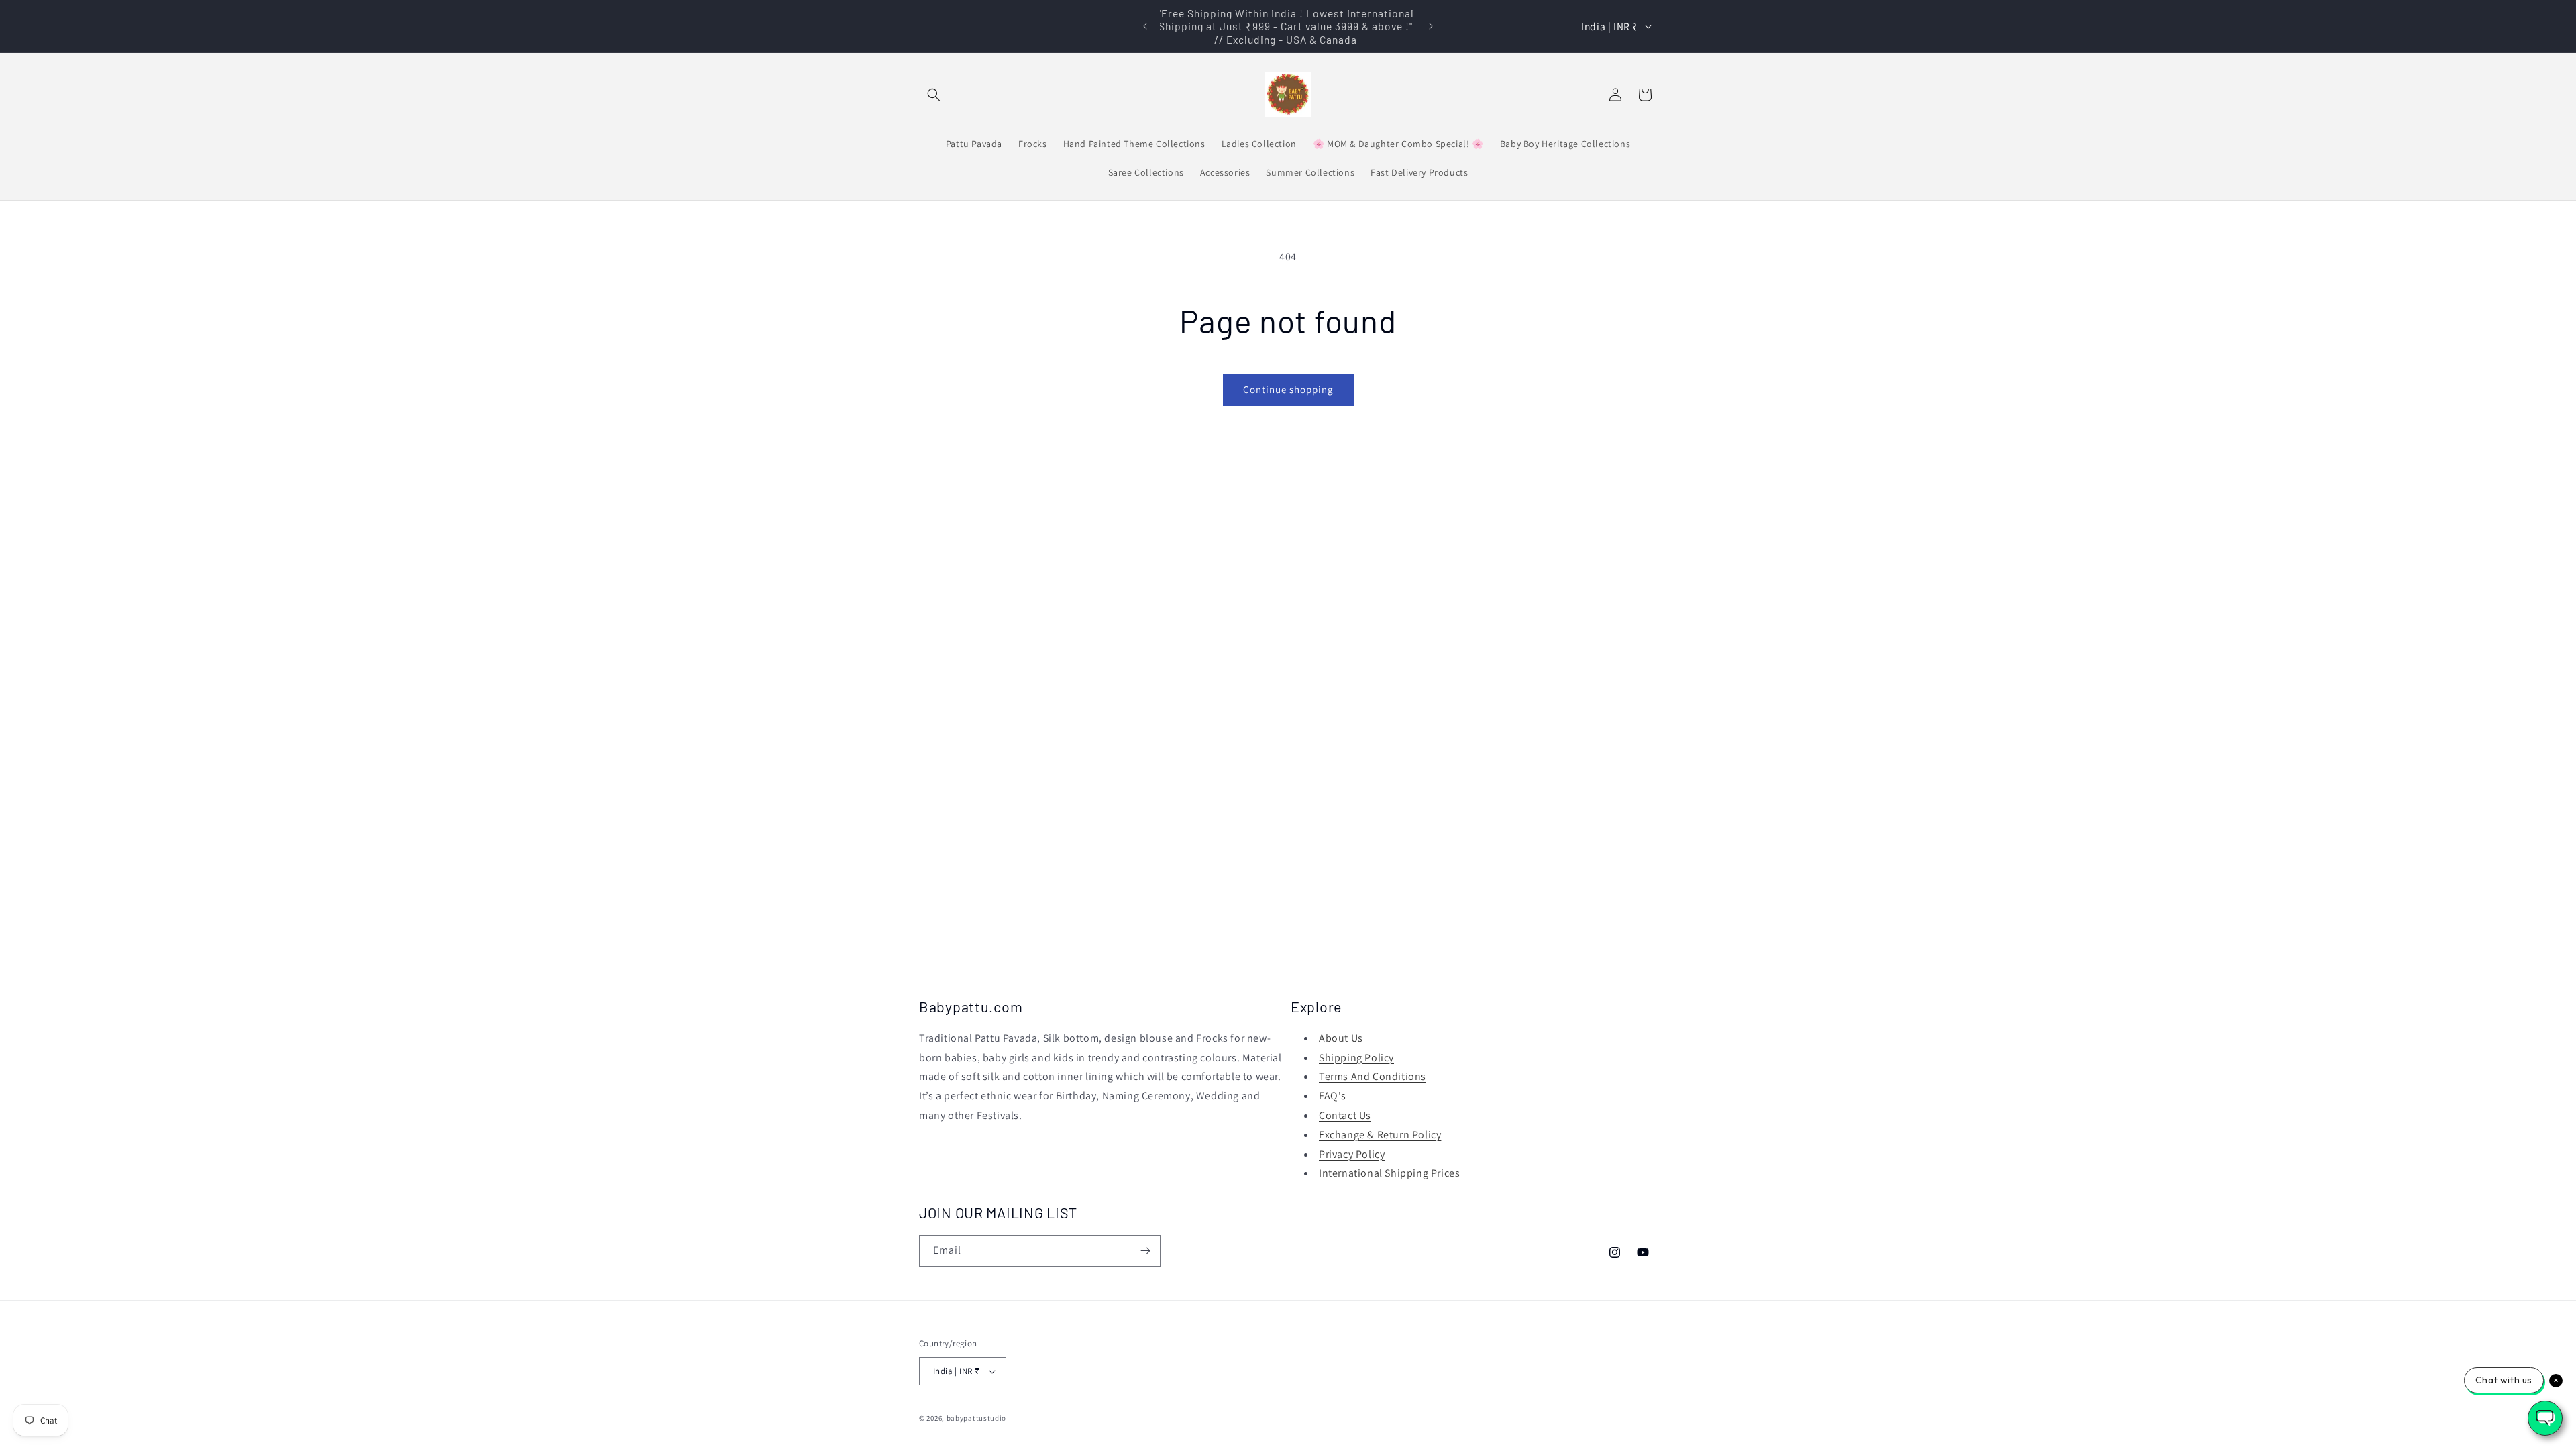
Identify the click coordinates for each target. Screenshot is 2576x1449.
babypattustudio (977, 1418)
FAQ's (1333, 1096)
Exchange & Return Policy (1380, 1135)
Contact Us (1345, 1115)
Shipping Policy (1356, 1058)
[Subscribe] (1145, 1251)
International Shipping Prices (1389, 1173)
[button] (934, 95)
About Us (1341, 1038)
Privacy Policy (1352, 1154)
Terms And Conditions (1373, 1076)
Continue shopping (1288, 389)
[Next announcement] (1431, 26)
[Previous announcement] (1145, 26)
